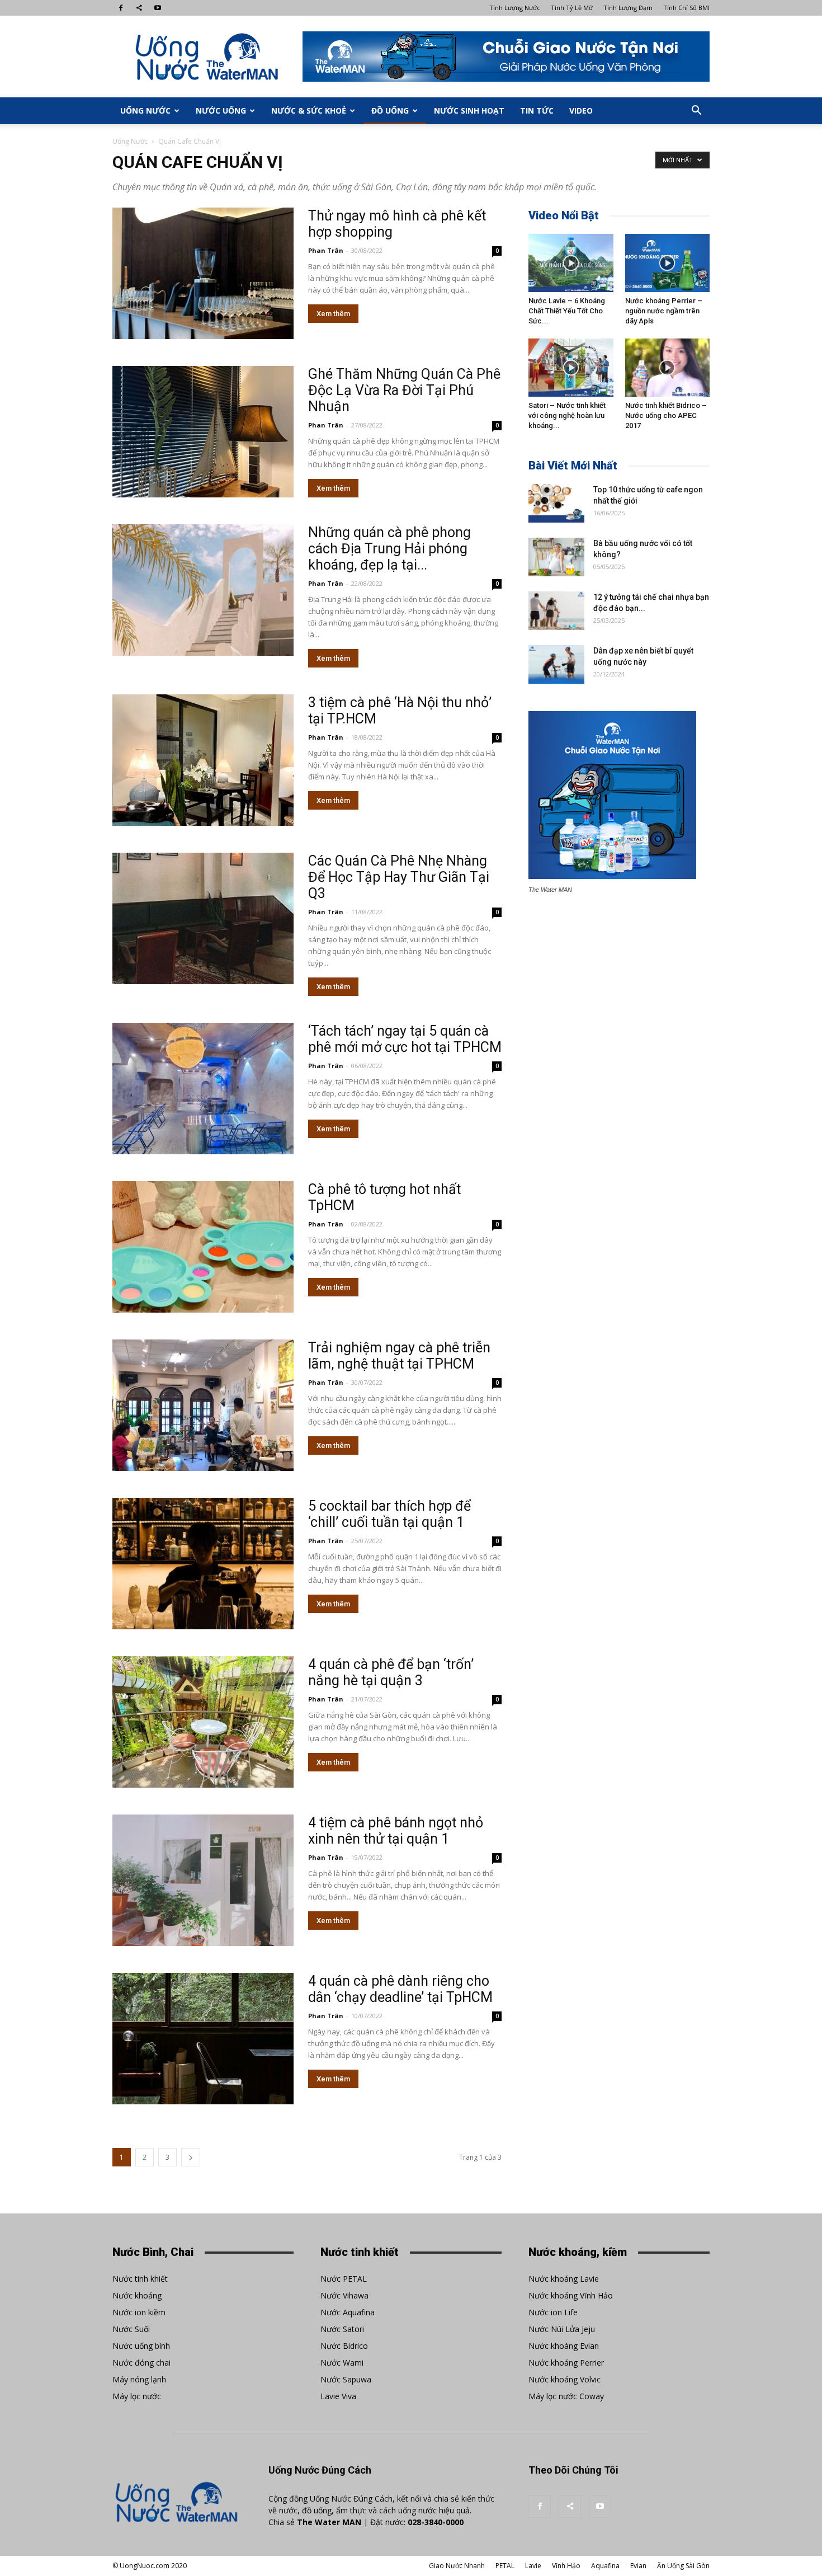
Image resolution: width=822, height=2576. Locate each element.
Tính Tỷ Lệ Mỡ (572, 8)
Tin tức (537, 111)
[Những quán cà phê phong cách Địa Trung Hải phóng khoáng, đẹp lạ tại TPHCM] (203, 590)
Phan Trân (326, 250)
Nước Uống (221, 111)
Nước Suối (131, 2329)
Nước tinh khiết (140, 2279)
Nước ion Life (553, 2312)
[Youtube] (158, 8)
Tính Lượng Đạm (628, 8)
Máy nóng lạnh (139, 2379)
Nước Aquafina (348, 2312)
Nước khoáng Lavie (564, 2279)
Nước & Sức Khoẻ (309, 111)
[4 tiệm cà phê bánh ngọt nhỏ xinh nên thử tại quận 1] (203, 1880)
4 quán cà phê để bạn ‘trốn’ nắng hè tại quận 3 (391, 1672)
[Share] (139, 8)
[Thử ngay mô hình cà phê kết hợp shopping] (203, 273)
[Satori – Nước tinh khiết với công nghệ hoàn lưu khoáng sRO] (571, 368)
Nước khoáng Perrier (566, 2363)
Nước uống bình (141, 2346)
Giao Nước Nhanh (457, 2566)
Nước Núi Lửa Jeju (562, 2329)
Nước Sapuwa (346, 2379)
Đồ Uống (390, 111)
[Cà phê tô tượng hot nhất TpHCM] (203, 1247)
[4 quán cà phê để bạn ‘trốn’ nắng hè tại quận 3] (203, 1722)
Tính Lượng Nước (515, 8)
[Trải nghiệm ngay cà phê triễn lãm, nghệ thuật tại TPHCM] (203, 1405)
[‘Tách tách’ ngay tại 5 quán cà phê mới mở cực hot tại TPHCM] (203, 1089)
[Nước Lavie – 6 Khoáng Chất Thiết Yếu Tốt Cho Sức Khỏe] (571, 263)
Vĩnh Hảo (566, 2566)
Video (581, 111)
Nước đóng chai (141, 2363)
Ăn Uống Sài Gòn (683, 2566)
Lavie (533, 2566)
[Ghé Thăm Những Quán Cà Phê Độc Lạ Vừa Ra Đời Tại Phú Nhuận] (203, 432)
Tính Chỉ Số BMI (686, 8)
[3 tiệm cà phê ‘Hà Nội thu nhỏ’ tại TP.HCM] (203, 760)
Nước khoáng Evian (564, 2346)
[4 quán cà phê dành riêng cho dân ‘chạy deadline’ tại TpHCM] (203, 2039)
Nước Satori (342, 2329)
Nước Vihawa (344, 2295)
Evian (638, 2566)
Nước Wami (342, 2363)
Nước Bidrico (344, 2346)
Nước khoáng (137, 2295)
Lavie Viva (338, 2396)
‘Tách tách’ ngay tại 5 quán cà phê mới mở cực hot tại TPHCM (405, 1039)
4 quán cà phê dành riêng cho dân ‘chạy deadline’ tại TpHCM (400, 1989)
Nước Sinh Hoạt (469, 111)
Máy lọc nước (137, 2396)
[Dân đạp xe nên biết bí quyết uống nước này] (556, 664)
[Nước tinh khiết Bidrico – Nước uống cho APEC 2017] (668, 368)
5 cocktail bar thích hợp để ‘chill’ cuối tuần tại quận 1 (389, 1514)
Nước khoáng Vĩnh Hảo (571, 2295)
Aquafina (605, 2566)
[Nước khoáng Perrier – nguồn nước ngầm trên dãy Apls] (668, 263)
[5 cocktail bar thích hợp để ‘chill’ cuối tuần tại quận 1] (203, 1564)
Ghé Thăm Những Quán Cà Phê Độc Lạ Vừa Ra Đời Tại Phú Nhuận (404, 390)
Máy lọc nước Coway (566, 2396)
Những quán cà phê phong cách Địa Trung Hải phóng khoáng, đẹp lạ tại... (389, 549)
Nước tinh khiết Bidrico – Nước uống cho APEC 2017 (666, 415)
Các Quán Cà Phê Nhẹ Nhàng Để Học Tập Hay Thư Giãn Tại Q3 (399, 877)
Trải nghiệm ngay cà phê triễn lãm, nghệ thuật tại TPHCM (399, 1356)
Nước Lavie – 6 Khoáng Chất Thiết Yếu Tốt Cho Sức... (567, 311)
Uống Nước (145, 111)
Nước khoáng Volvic (564, 2379)
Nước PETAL (344, 2279)
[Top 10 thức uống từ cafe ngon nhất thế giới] (556, 503)
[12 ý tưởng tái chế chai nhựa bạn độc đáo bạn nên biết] (556, 611)
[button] (696, 111)
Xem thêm (333, 314)
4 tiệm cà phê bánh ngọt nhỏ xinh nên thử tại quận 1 (396, 1831)
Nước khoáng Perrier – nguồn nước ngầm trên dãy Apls (664, 311)
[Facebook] (121, 8)
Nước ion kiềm (139, 2312)
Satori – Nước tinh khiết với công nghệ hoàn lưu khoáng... (567, 415)
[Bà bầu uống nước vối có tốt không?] (556, 557)
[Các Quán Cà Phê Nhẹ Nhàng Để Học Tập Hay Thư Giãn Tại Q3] (203, 918)
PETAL (505, 2566)
